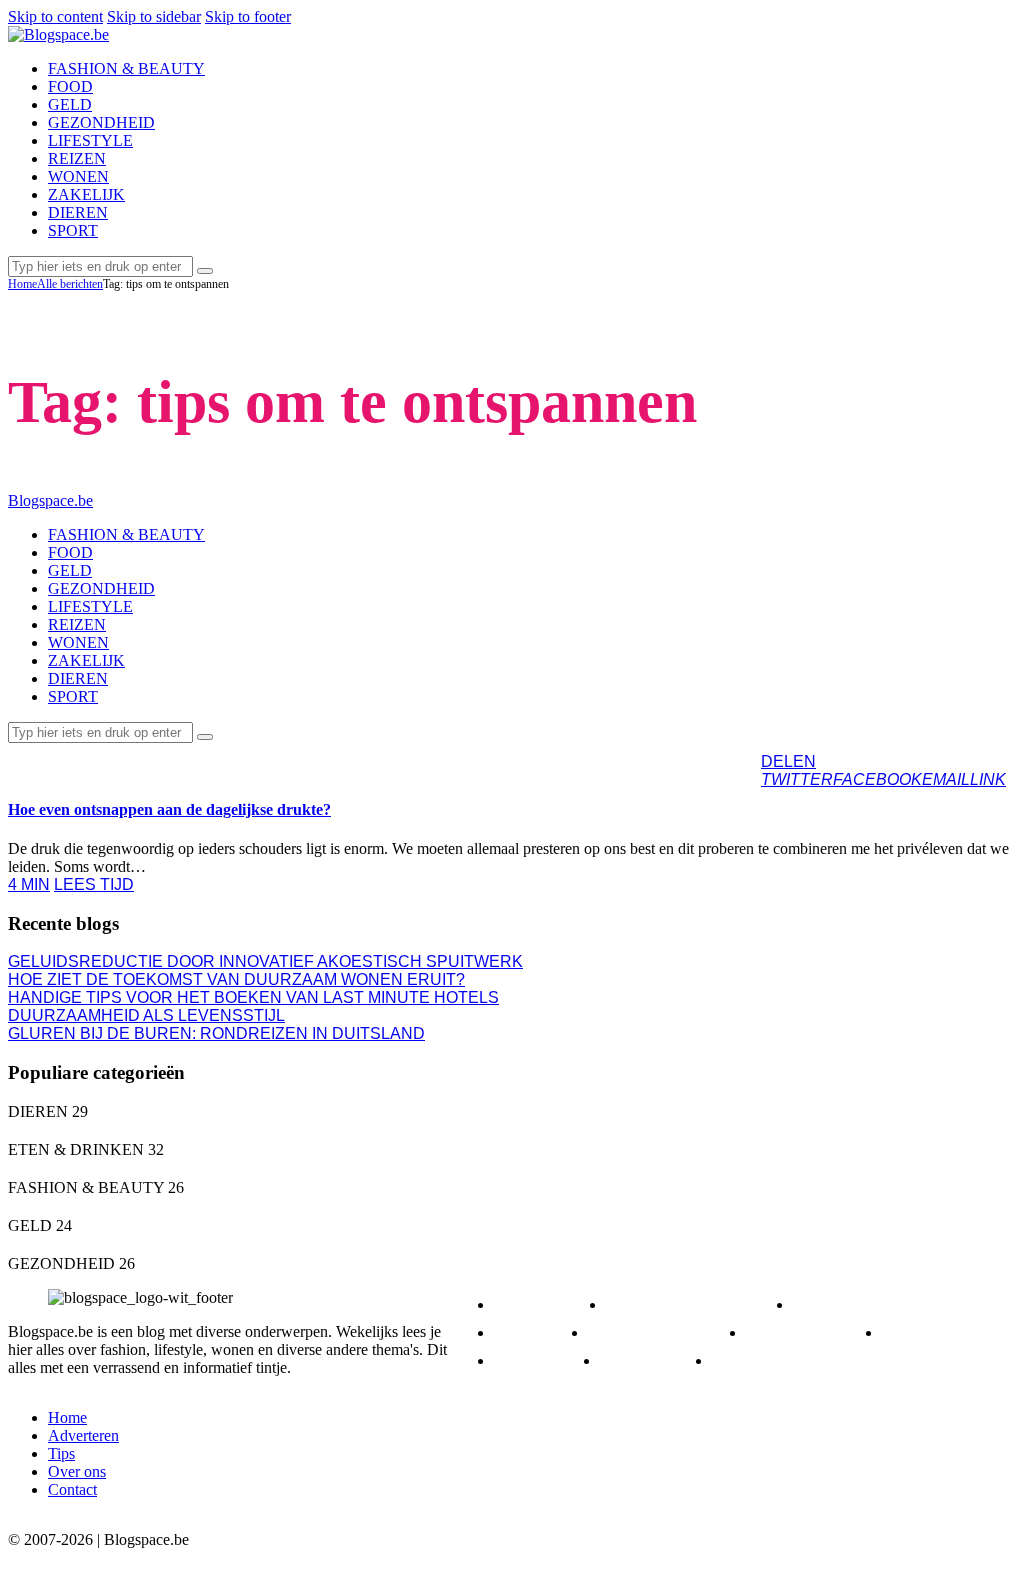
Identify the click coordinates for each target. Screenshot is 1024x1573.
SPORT (542, 1360)
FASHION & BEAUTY (891, 1304)
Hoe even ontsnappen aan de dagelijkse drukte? (169, 809)
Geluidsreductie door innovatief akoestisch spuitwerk (265, 961)
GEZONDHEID (662, 1332)
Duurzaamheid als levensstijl (146, 1015)
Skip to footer (248, 16)
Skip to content (55, 16)
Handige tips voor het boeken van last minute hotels (253, 997)
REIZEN (932, 1332)
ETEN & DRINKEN (694, 1304)
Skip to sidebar (154, 16)
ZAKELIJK (769, 1360)
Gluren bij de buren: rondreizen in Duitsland (216, 1033)
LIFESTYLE (68, 760)
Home (22, 284)
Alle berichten (70, 284)
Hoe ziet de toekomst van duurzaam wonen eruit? (236, 979)
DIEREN (545, 1304)
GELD (536, 1332)
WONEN (651, 1360)
